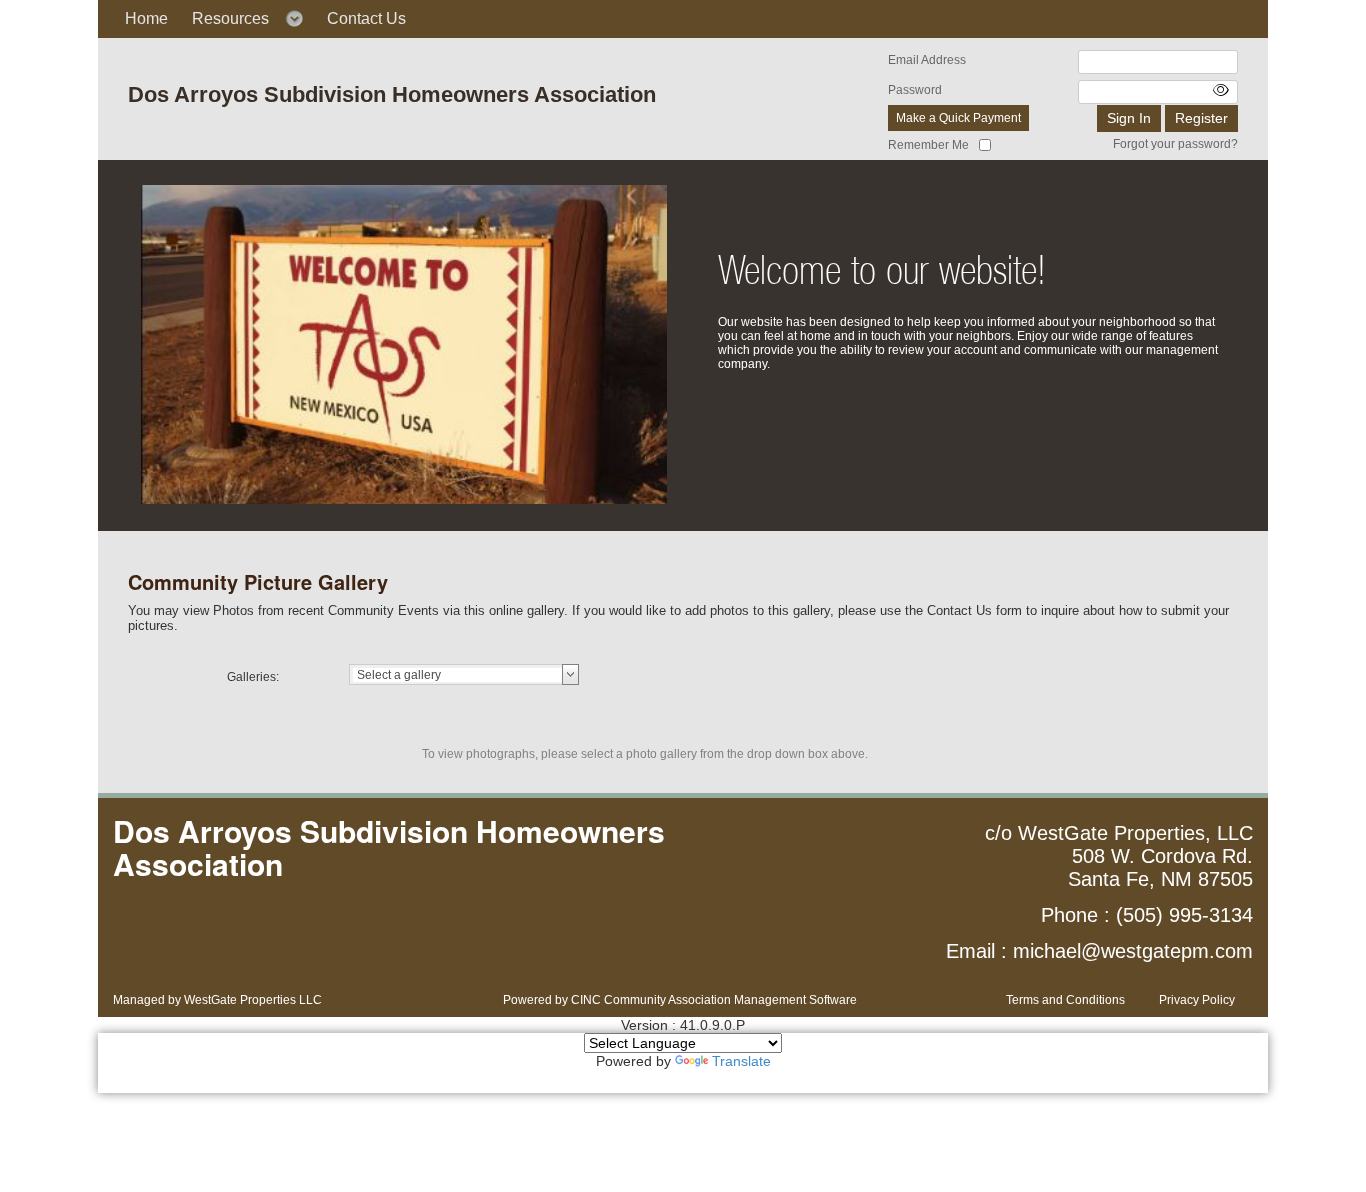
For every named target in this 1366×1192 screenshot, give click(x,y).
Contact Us (366, 18)
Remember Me (928, 145)
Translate (741, 1061)
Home (146, 18)
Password (915, 90)
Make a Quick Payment (958, 118)
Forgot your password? (1175, 144)
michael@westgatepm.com (1133, 951)
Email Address (927, 60)
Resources (230, 18)
